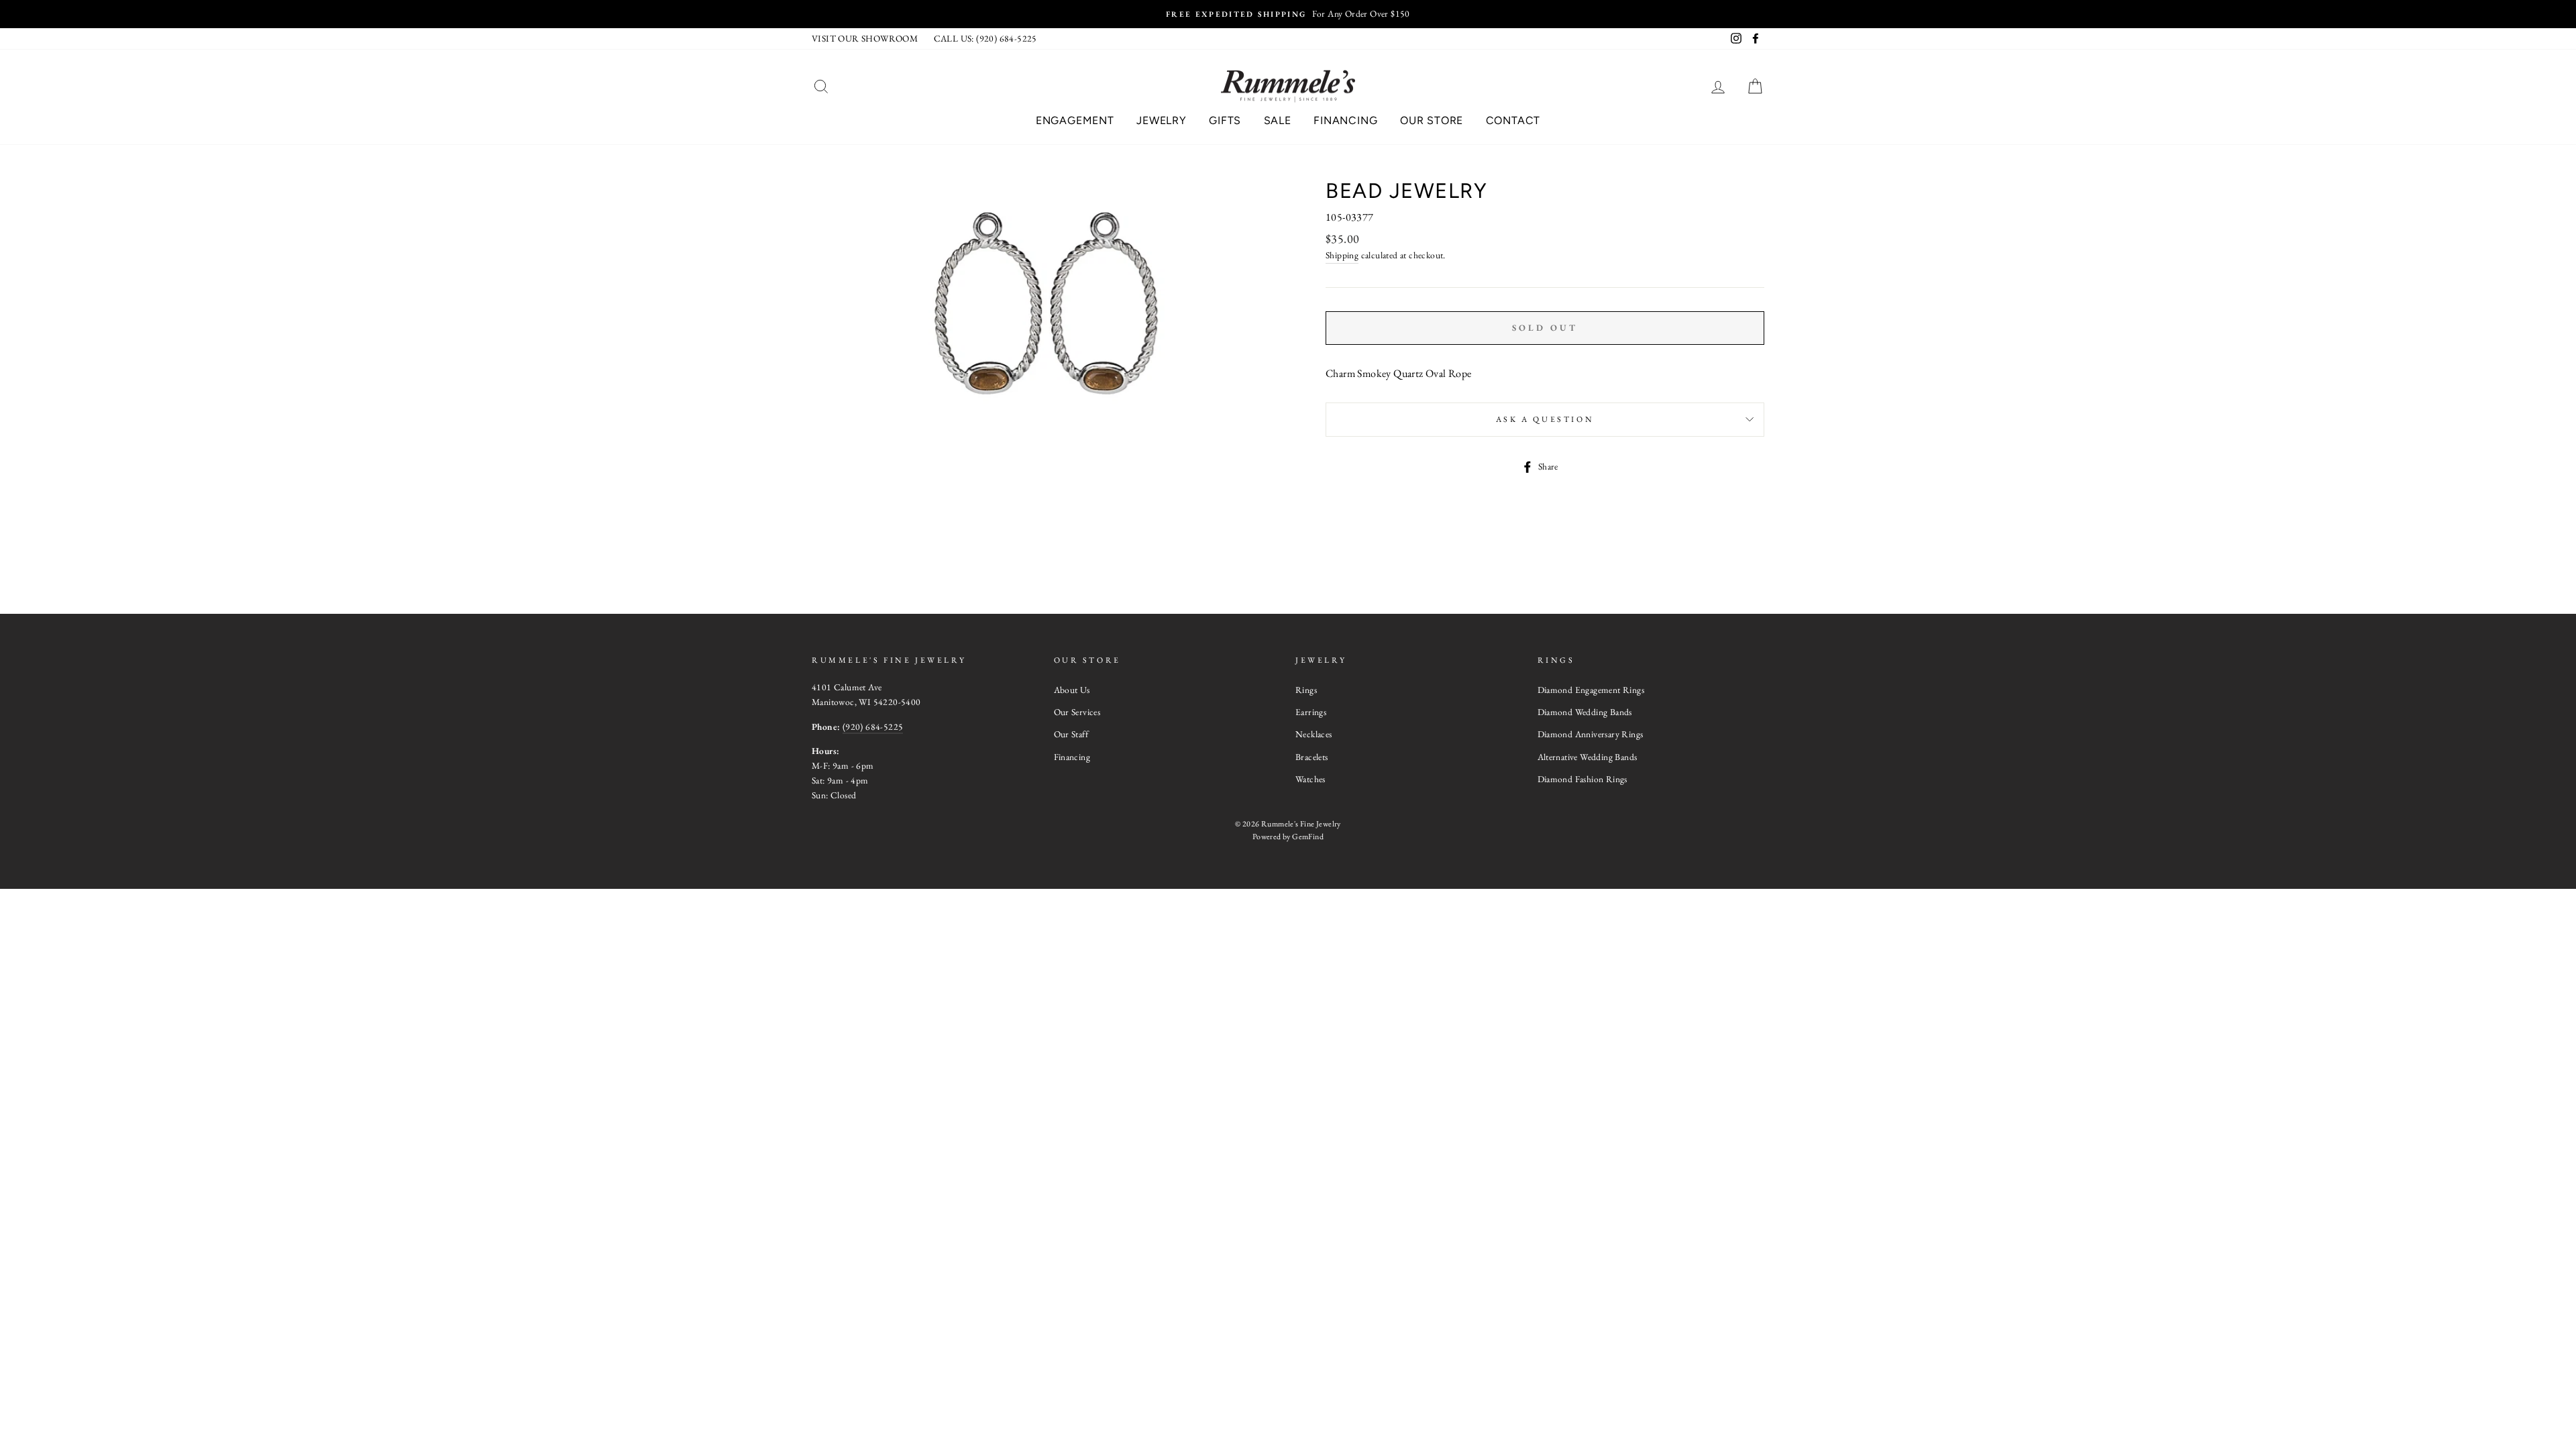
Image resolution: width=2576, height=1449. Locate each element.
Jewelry (1162, 120)
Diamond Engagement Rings (1591, 690)
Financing (1345, 120)
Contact (1513, 120)
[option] (1288, 14)
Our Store (1432, 120)
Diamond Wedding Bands (1585, 712)
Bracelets (1312, 757)
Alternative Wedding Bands (1588, 757)
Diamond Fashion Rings (1582, 779)
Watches (1310, 779)
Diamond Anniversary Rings (1591, 734)
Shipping (1342, 255)
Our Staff (1071, 734)
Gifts (1225, 120)
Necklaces (1314, 734)
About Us (1072, 690)
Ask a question (1545, 419)
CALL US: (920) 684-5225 (985, 38)
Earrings (1311, 712)
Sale (1278, 120)
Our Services (1077, 712)
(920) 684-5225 (873, 727)
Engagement (1075, 120)
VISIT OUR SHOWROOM (865, 38)
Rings (1306, 690)
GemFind (1308, 837)
